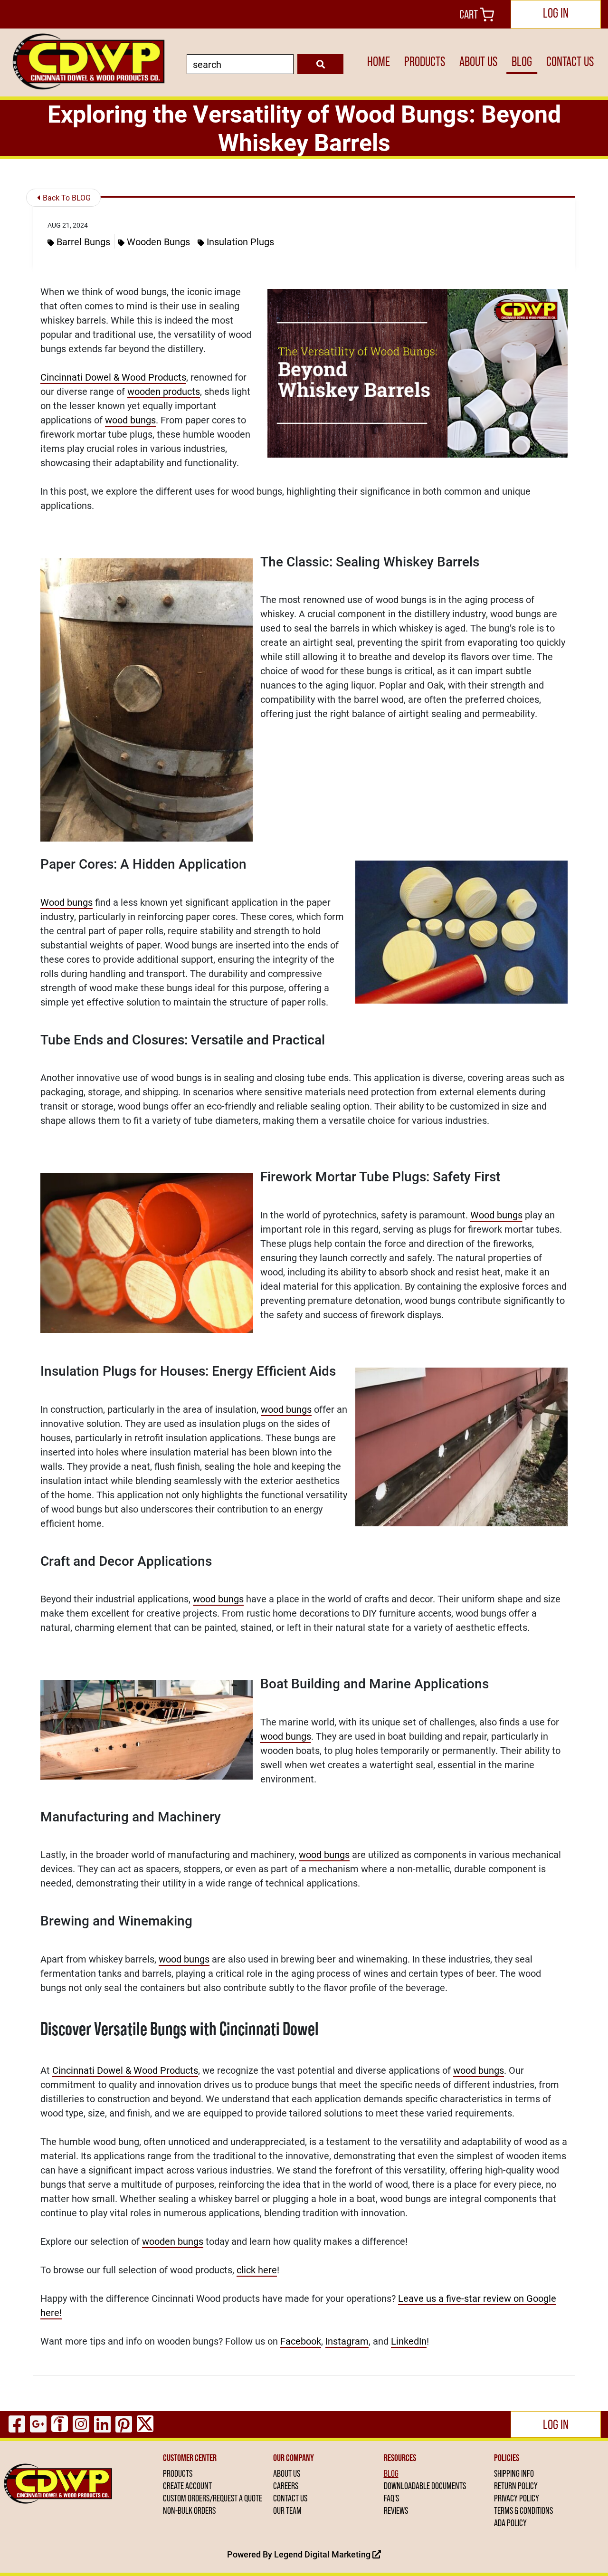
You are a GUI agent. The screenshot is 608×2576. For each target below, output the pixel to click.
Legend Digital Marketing (323, 2554)
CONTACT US (570, 62)
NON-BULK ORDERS (189, 2510)
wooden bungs (173, 2241)
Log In (556, 13)
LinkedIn (409, 2341)
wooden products (164, 391)
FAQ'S (391, 2498)
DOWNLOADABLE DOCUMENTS (425, 2486)
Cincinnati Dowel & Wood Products (113, 377)
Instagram (347, 2341)
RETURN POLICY (516, 2486)
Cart (470, 14)
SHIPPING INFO (514, 2473)
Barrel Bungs (83, 241)
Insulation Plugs (240, 241)
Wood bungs (66, 902)
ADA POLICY (510, 2523)
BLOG (522, 62)
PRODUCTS (425, 62)
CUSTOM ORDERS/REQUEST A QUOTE (213, 2498)
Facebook (301, 2341)
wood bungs (130, 420)
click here (257, 2270)
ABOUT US (478, 62)
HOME (379, 62)
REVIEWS (396, 2510)
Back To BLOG (66, 197)
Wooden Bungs (158, 241)
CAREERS (286, 2486)
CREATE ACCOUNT (187, 2486)
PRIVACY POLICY (517, 2498)
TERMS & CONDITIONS (523, 2510)
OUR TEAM (287, 2510)
